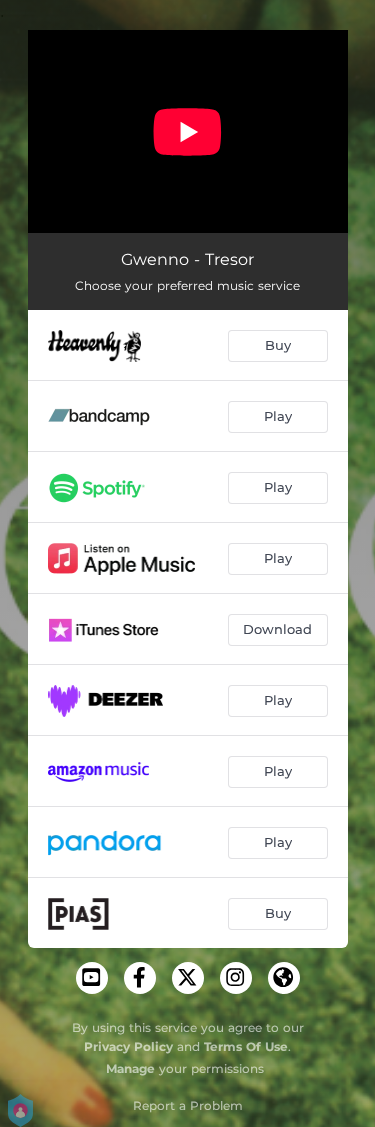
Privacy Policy (128, 1046)
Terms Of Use (246, 1046)
